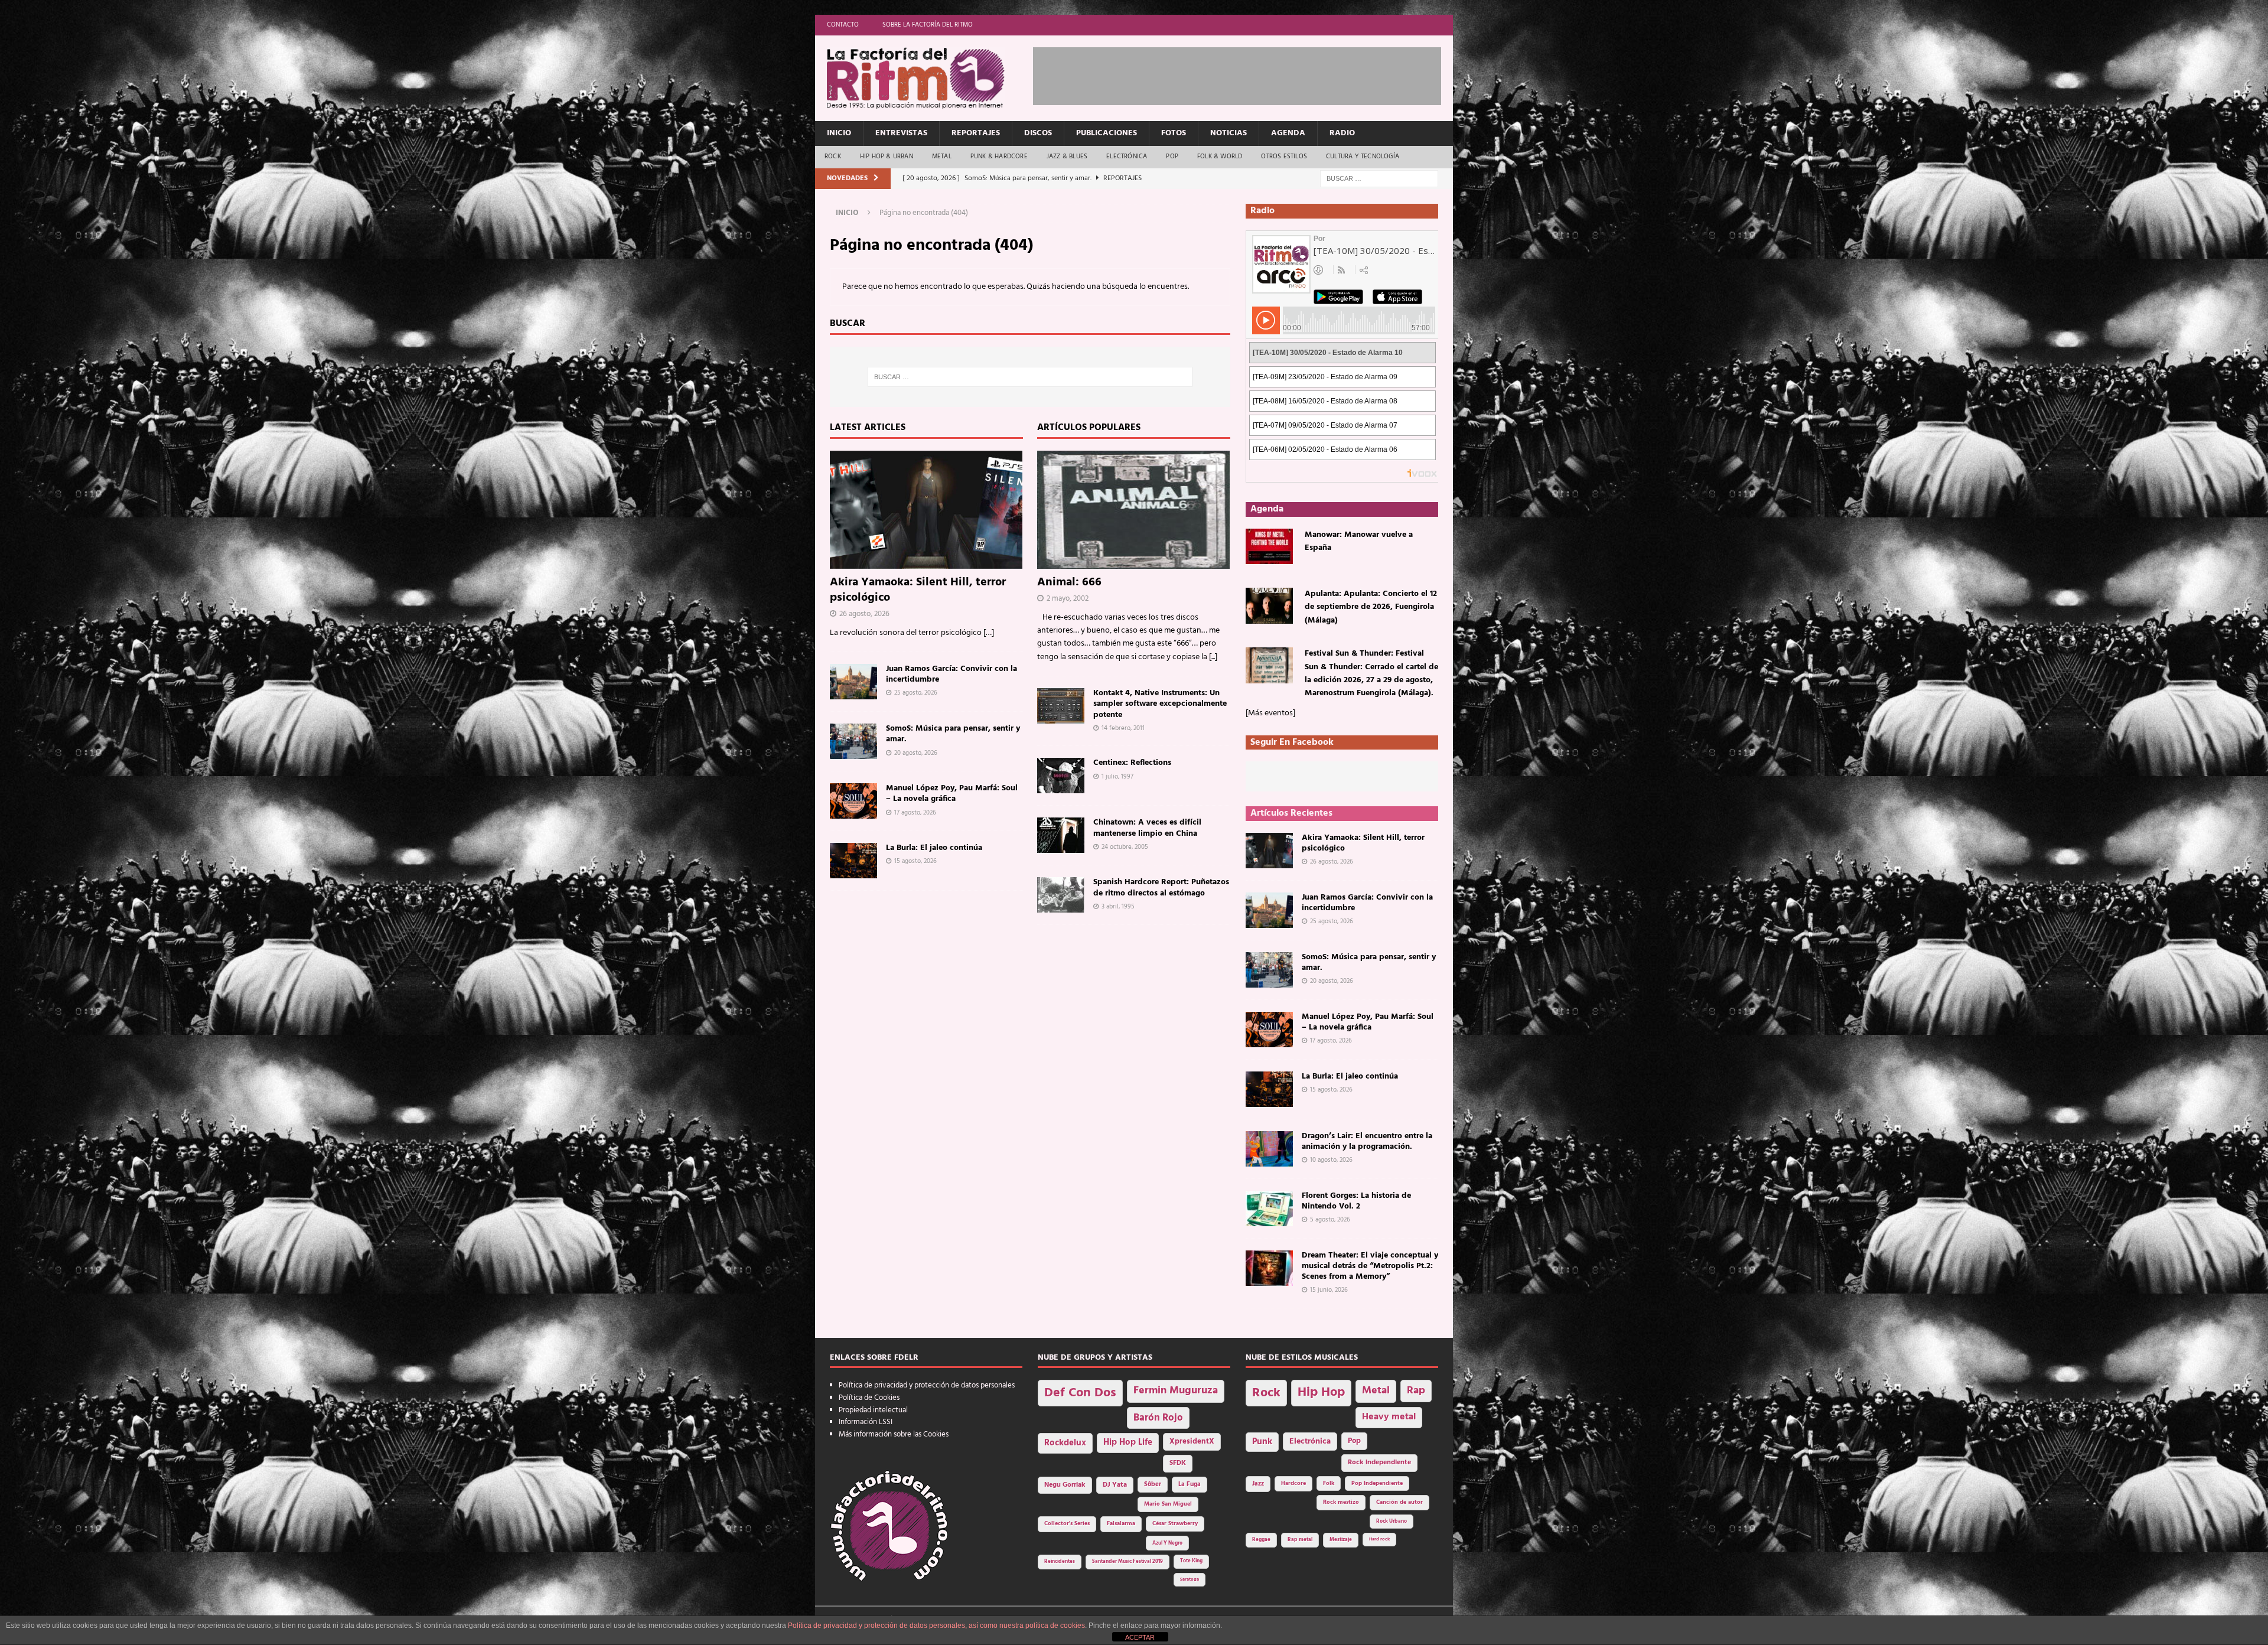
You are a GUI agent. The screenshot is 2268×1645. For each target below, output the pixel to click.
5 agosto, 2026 (1330, 1220)
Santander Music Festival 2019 (1128, 1562)
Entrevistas (901, 133)
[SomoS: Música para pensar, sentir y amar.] (853, 741)
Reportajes (976, 133)
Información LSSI (866, 1422)
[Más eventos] (1270, 713)
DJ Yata (1115, 1485)
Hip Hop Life (1128, 1443)
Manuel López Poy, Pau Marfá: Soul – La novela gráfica (952, 794)
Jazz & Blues (1067, 157)
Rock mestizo (1341, 1502)
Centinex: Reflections (1132, 763)
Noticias (1228, 133)
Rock (833, 157)
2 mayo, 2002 (1068, 599)
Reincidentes (1060, 1562)
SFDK (1178, 1463)
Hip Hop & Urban (887, 157)
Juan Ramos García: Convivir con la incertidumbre (951, 674)
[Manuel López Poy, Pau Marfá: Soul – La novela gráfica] (853, 801)
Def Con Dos (1080, 1393)
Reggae (1261, 1540)
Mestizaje (1341, 1540)
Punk (1262, 1442)
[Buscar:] (1379, 179)
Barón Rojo (1158, 1418)
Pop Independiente (1377, 1483)
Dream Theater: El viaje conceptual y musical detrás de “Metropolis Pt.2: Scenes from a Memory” (1370, 1266)
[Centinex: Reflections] (1061, 776)
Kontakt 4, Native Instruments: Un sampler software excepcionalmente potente (1160, 704)
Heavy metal (1389, 1417)
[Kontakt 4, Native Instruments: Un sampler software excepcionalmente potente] (1061, 706)
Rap (1416, 1391)
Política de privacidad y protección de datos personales (927, 1385)
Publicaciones (1107, 133)
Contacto (843, 25)
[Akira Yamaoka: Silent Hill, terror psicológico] (926, 510)
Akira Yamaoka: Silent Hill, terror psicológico (918, 590)
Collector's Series (1067, 1524)
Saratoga (1190, 1579)
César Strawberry (1175, 1524)
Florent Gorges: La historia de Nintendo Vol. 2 (1356, 1201)
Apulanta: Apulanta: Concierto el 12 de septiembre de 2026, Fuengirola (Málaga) (1371, 607)
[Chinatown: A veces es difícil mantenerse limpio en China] (1061, 835)
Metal (942, 157)
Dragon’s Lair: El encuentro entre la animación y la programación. (1367, 1141)
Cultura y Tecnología (1363, 157)
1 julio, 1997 (1117, 777)
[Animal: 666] (1134, 510)
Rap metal (1300, 1540)
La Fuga (1190, 1485)
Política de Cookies (869, 1398)
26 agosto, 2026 (864, 614)
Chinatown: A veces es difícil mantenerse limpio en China (1147, 828)
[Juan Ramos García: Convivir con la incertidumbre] (853, 682)
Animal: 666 (1069, 582)
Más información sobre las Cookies (894, 1434)
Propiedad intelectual (873, 1410)
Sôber (1153, 1485)
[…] (989, 633)
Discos (1038, 133)
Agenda (1288, 133)
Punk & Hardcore (999, 157)
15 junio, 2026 (1329, 1290)
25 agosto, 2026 (916, 693)
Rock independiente (1379, 1462)
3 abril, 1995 (1118, 907)
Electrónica (1127, 157)
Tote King (1191, 1561)
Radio (1342, 133)
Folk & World (1220, 157)
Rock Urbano (1392, 1521)
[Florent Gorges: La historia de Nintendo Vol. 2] (1269, 1208)
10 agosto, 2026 (1331, 1160)
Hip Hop (1321, 1392)
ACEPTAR (1140, 1637)
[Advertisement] (1248, 74)
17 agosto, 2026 (915, 813)
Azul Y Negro (1167, 1543)
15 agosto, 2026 (915, 861)
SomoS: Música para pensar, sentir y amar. (953, 734)
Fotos (1174, 133)
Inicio (839, 133)
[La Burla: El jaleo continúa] (853, 861)
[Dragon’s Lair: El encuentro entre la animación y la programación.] (1269, 1149)
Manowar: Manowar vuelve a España (1359, 541)
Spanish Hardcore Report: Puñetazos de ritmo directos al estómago (1161, 887)
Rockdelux (1065, 1443)
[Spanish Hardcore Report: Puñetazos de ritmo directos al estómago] (1061, 895)
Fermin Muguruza (1176, 1391)
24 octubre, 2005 (1125, 847)
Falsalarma (1121, 1524)
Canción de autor (1399, 1502)
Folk (1329, 1483)
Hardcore (1293, 1483)
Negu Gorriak (1065, 1485)
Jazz (1258, 1484)
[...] (1213, 657)
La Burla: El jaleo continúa (934, 848)
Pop (1172, 157)
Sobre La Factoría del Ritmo (928, 25)
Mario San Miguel (1168, 1504)
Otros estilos (1284, 157)
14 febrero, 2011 (1123, 728)
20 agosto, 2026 (916, 753)
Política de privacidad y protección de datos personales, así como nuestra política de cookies (936, 1626)
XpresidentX (1192, 1442)
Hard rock (1379, 1539)
